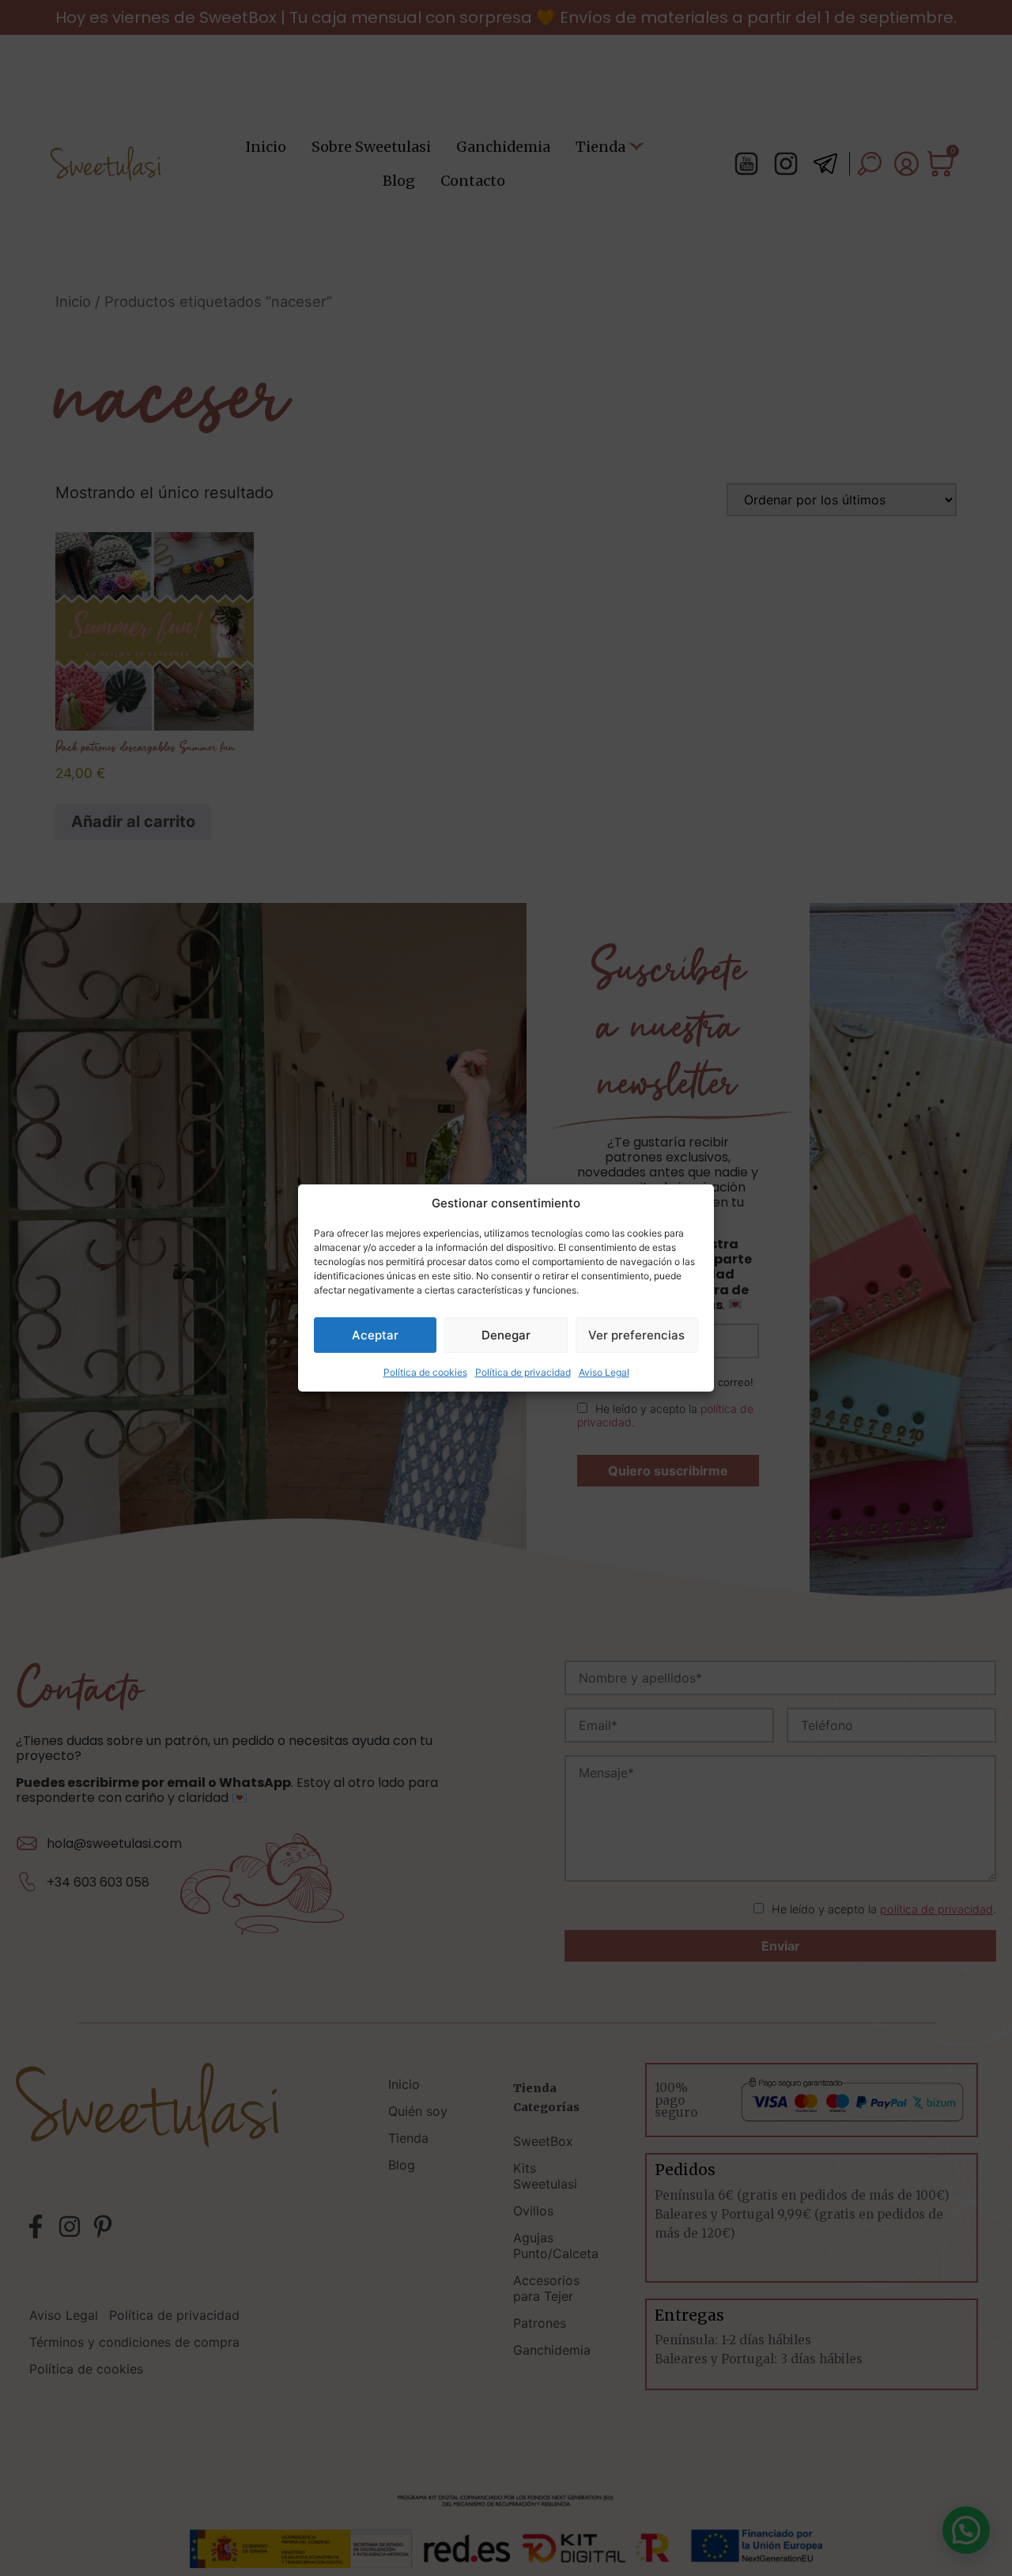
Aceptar (375, 1335)
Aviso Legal (604, 1372)
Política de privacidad (523, 1372)
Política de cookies (425, 1372)
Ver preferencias (636, 1335)
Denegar (506, 1335)
